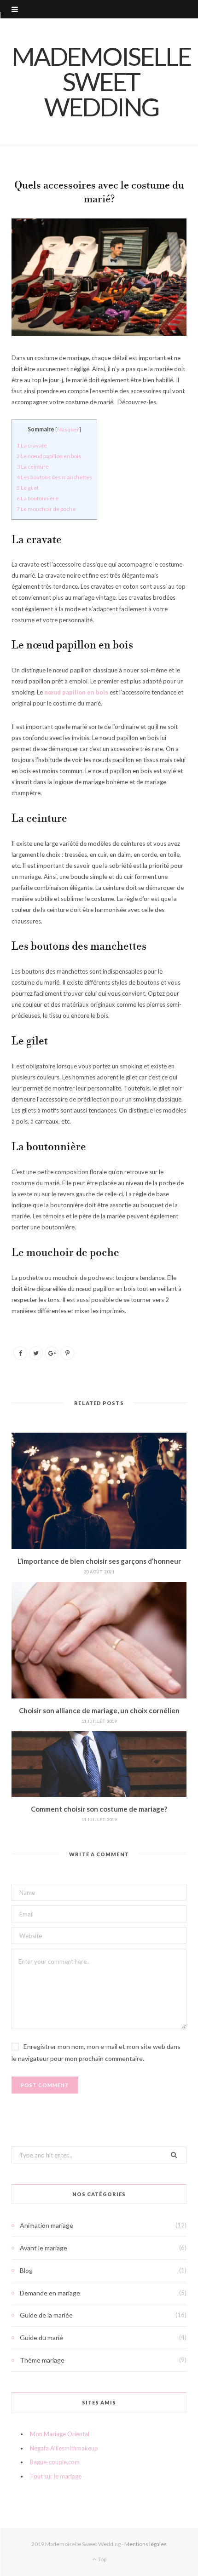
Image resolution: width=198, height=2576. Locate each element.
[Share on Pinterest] (67, 1353)
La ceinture (33, 467)
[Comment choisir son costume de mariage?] (99, 1764)
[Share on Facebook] (20, 1353)
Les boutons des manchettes (54, 477)
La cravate (32, 445)
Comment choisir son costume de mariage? (99, 1809)
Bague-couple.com (55, 2462)
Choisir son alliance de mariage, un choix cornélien (99, 1710)
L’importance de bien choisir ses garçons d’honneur (99, 1561)
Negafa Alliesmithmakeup (64, 2448)
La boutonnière (38, 498)
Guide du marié (41, 2338)
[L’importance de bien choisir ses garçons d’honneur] (99, 1491)
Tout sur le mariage (56, 2476)
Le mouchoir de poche (46, 509)
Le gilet (28, 488)
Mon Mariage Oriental (60, 2434)
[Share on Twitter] (36, 1353)
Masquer (68, 429)
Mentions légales (146, 2544)
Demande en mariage (50, 2293)
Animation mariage (47, 2225)
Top (101, 2559)
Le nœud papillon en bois (49, 456)
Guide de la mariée (46, 2315)
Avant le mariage (44, 2248)
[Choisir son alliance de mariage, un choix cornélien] (99, 1640)
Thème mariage (42, 2360)
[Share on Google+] (52, 1353)
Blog (26, 2270)
